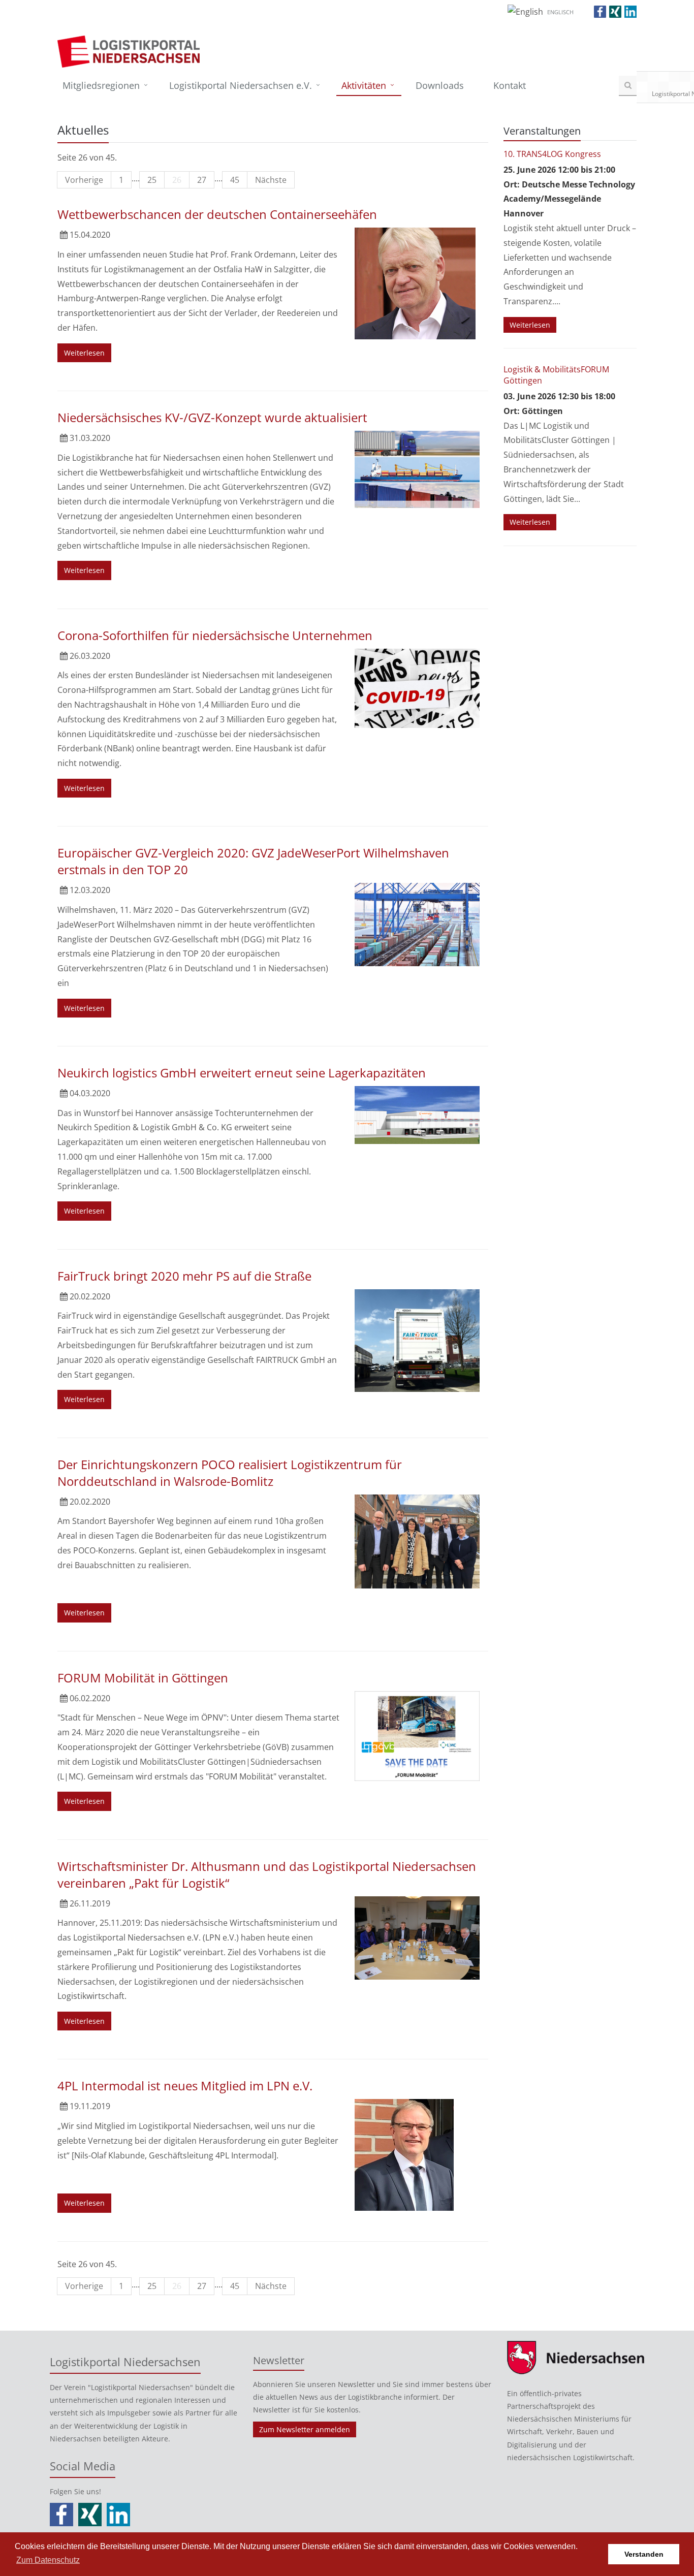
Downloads (440, 85)
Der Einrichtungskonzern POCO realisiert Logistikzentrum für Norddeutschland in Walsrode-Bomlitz (230, 1473)
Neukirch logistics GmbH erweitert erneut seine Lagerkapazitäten (242, 1073)
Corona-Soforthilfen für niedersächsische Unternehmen (215, 635)
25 (152, 180)
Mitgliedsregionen (101, 85)
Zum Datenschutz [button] (48, 2560)
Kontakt (510, 85)
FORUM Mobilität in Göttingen (143, 1678)
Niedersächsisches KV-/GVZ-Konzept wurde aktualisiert (212, 417)
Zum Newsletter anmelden (305, 2429)
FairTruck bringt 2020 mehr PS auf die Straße (184, 1276)
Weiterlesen (84, 353)
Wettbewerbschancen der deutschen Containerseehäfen (217, 214)
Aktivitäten (364, 85)
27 (202, 180)
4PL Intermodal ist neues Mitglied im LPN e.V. (185, 2086)
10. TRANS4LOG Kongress (552, 154)
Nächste (271, 180)
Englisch (560, 12)
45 (235, 180)
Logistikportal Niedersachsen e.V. (241, 85)
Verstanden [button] (644, 2554)
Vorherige (84, 180)
